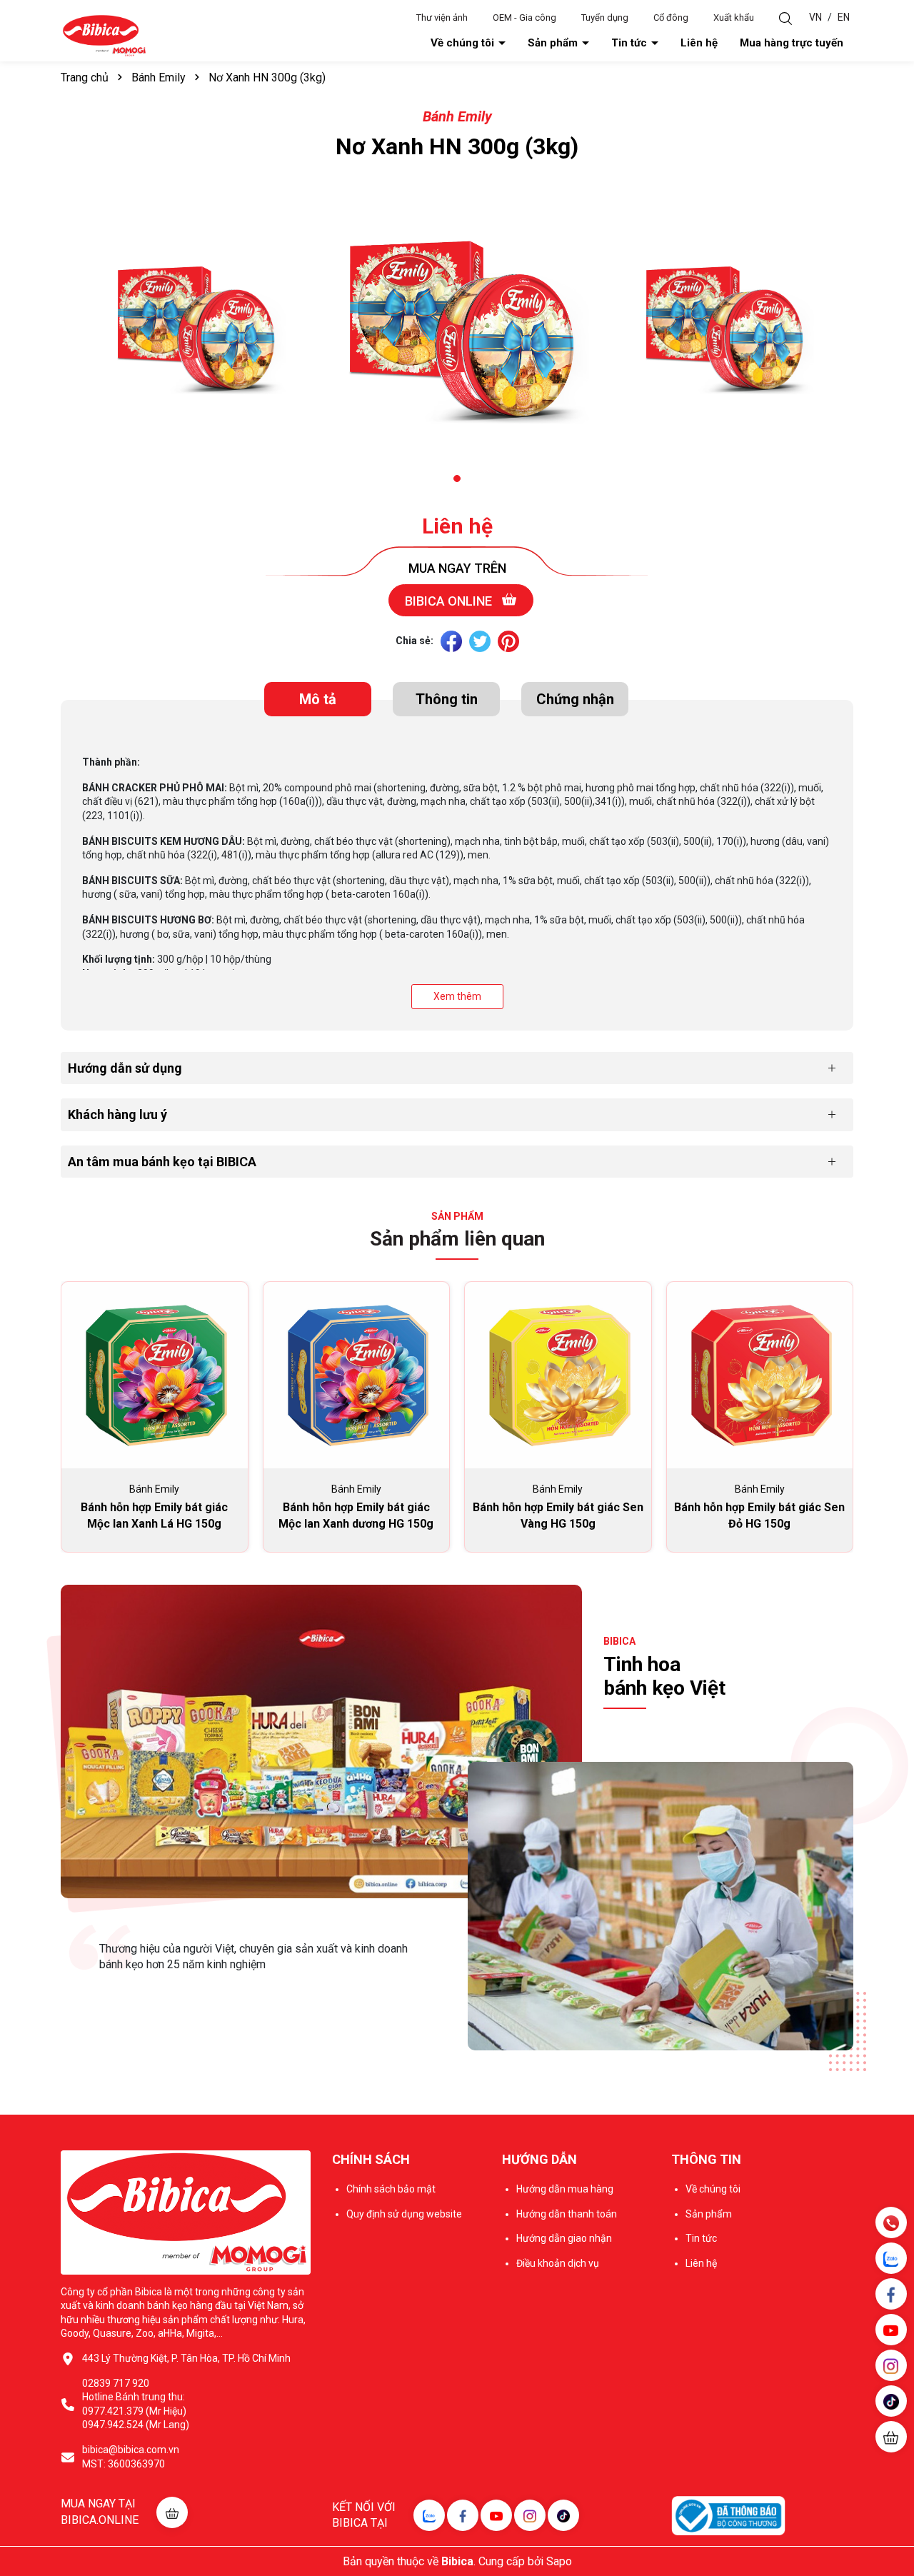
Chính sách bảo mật (391, 2189)
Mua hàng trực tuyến (792, 43)
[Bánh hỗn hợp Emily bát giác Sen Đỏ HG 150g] (760, 1375)
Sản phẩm (554, 43)
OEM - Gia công (524, 17)
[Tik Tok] (563, 2515)
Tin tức (631, 43)
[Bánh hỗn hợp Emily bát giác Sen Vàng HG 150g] (558, 1375)
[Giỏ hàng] (891, 2437)
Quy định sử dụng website (404, 2214)
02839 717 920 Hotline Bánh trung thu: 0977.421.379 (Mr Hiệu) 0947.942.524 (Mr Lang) (136, 2404)
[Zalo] (429, 2515)
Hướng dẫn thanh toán (567, 2214)
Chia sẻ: (415, 641)
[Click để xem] (193, 326)
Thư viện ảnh (442, 17)
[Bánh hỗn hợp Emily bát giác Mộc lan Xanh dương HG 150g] (357, 1375)
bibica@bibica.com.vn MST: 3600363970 (131, 2457)
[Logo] (104, 35)
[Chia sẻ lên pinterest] (508, 641)
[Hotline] (891, 2222)
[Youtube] (496, 2515)
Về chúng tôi (464, 43)
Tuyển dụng (605, 17)
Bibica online (450, 601)
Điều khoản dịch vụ (558, 2263)
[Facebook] (463, 2515)
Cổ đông (671, 17)
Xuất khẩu (734, 17)
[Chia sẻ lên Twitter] (480, 641)
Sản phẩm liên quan (457, 1239)
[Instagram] (530, 2515)
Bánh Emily (457, 116)
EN (844, 17)
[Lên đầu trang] (893, 2480)
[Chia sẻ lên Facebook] (451, 641)
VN (815, 17)
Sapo (559, 2561)
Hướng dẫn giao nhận (564, 2238)
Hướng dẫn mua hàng (565, 2189)
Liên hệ (699, 43)
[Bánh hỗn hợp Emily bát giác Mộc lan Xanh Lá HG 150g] (155, 1375)
